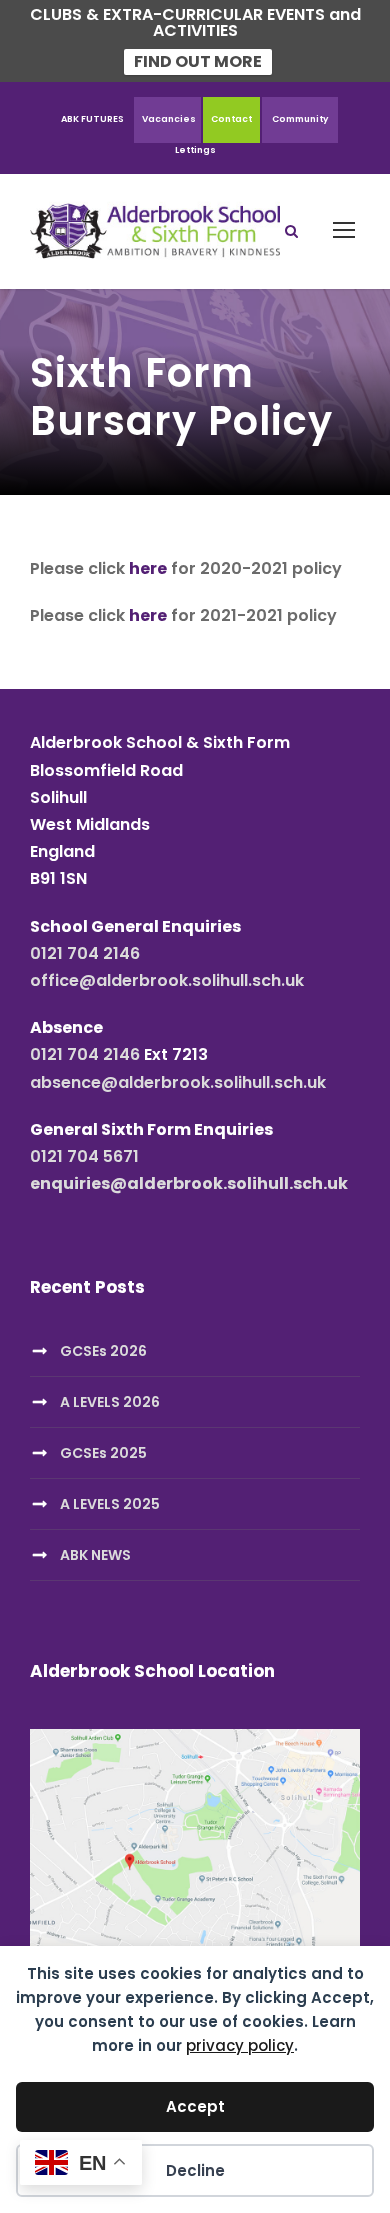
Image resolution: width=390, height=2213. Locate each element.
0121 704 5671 (84, 1156)
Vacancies (169, 119)
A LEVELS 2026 (110, 1402)
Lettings (195, 150)
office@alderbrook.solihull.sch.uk (167, 980)
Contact (231, 119)
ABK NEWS (95, 1555)
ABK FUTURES (92, 119)
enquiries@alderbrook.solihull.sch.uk (189, 1183)
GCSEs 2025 (103, 1453)
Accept (195, 2106)
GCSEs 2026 (103, 1351)
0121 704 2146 (85, 953)
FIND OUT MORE (198, 61)
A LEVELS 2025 (110, 1504)
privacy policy (240, 2045)
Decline (195, 2170)
